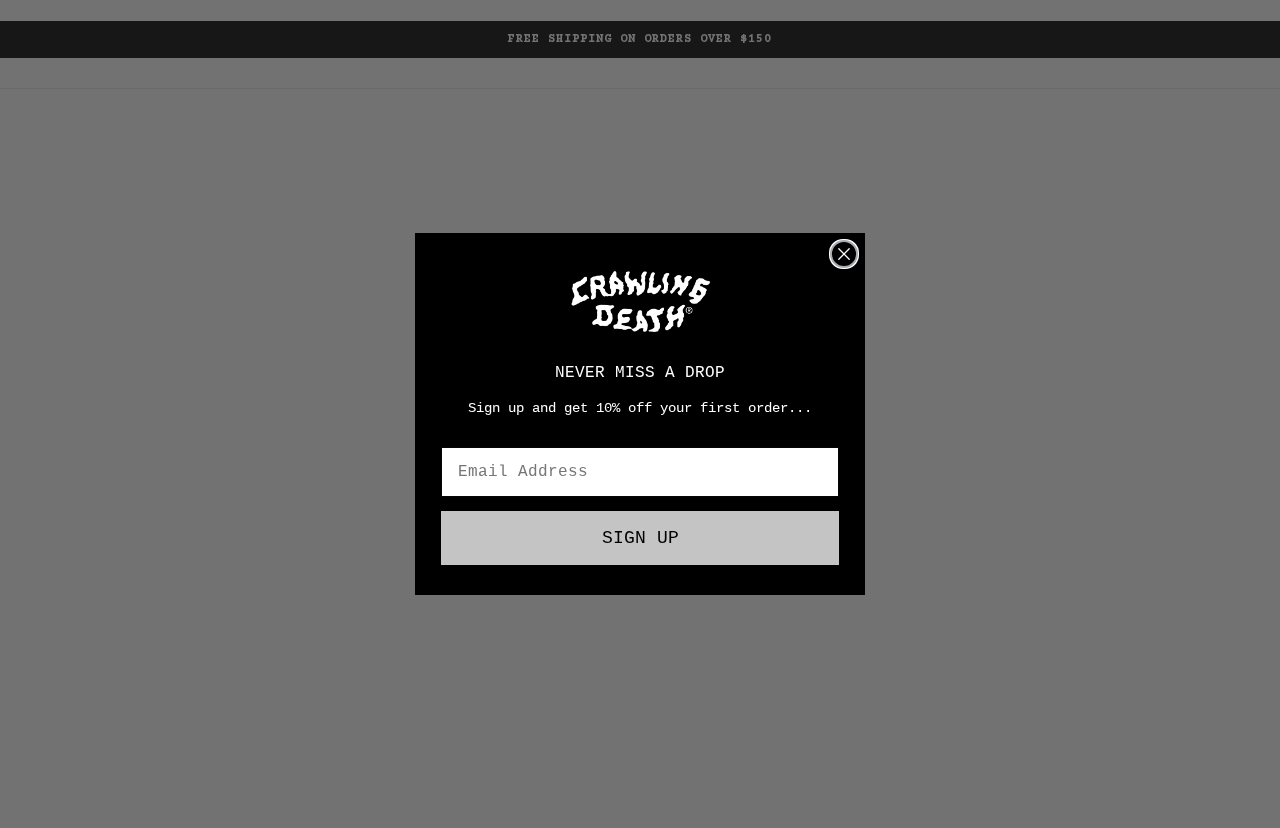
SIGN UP (640, 538)
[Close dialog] (844, 254)
